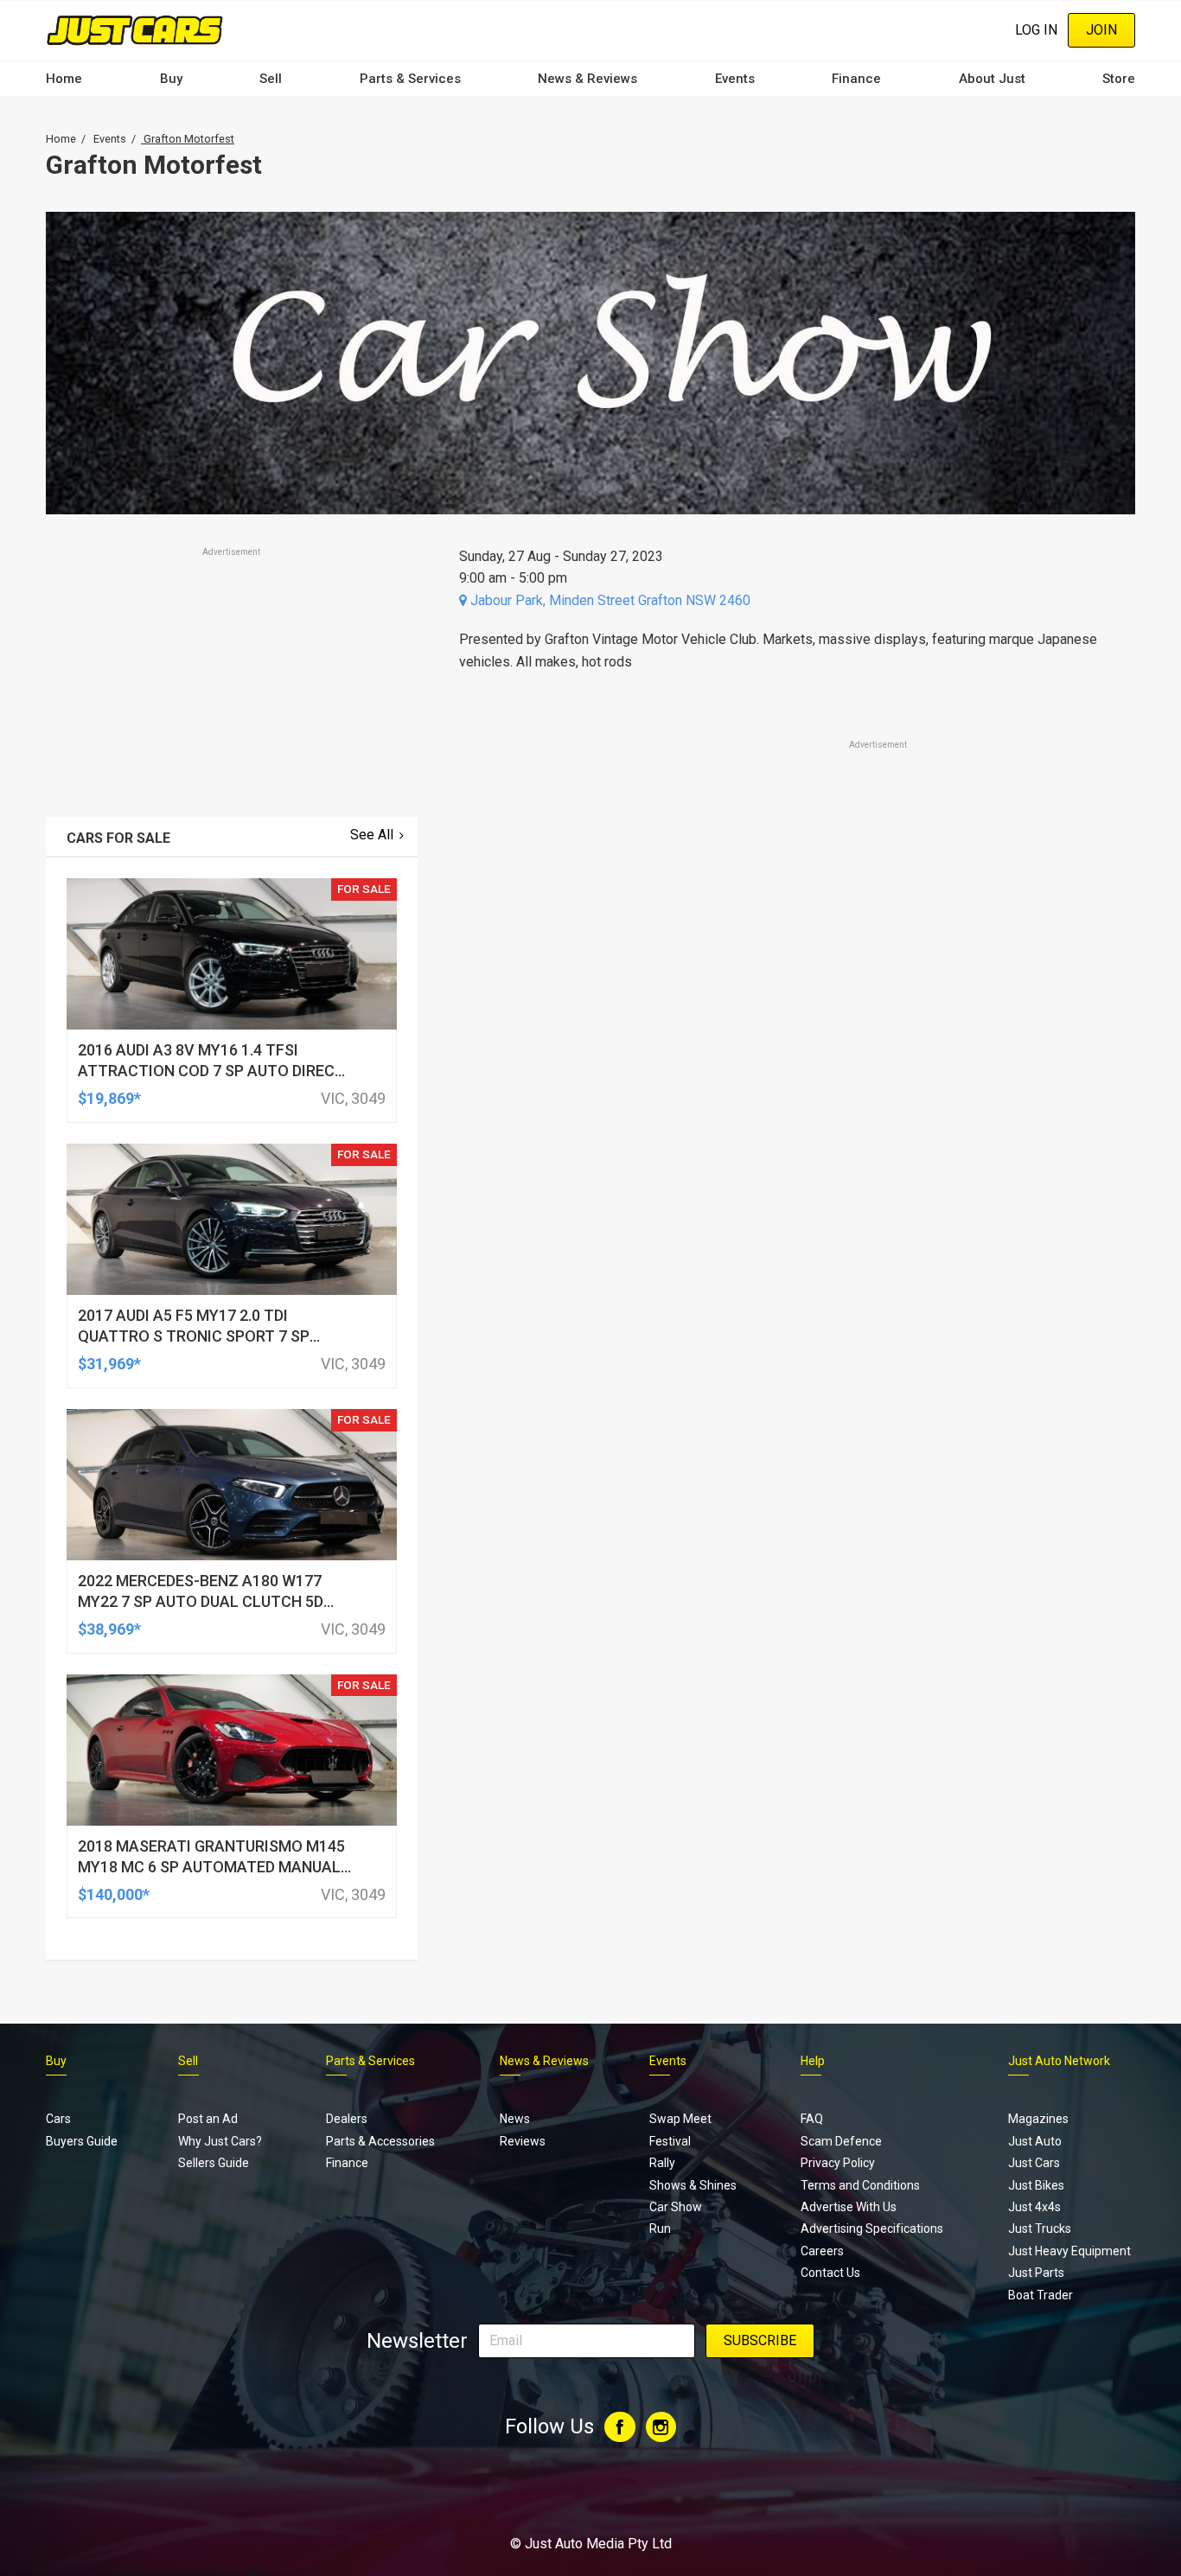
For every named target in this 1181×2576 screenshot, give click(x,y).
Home (64, 79)
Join (1101, 30)
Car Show (676, 2207)
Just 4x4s (1034, 2207)
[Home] (134, 30)
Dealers (347, 2119)
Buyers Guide (82, 2141)
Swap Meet (680, 2119)
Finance (856, 79)
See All (372, 835)
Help (813, 2061)
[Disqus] (787, 1236)
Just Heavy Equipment (1069, 2251)
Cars (58, 2119)
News (515, 2119)
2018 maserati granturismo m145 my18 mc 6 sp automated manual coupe (211, 1867)
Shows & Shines (693, 2185)
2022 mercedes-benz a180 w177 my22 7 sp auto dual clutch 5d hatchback (201, 1601)
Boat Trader (1041, 2295)
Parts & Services (410, 79)
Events (735, 79)
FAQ (812, 2119)
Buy (171, 79)
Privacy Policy (838, 2163)
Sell (271, 79)
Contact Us (830, 2273)
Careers (822, 2251)
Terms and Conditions (860, 2185)
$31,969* (109, 1364)
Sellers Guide (214, 2163)
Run (660, 2228)
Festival (670, 2141)
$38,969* (109, 1629)
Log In (1036, 30)
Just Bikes (1036, 2185)
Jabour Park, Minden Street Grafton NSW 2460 (609, 600)
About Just (992, 79)
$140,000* (114, 1894)
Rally (662, 2163)
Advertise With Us (849, 2207)
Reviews (523, 2141)
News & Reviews (587, 79)
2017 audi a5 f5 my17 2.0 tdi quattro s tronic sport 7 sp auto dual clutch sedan (194, 1336)
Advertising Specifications (872, 2228)
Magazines (1038, 2119)
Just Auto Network (1059, 2061)
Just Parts (1036, 2273)
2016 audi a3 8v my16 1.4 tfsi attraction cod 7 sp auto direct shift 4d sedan (211, 1071)
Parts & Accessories (380, 2141)
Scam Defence (841, 2141)
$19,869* (109, 1098)
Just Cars (1034, 2163)
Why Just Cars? (220, 2141)
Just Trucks (1040, 2228)
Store (1119, 79)
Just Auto (1035, 2141)
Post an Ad (208, 2119)
